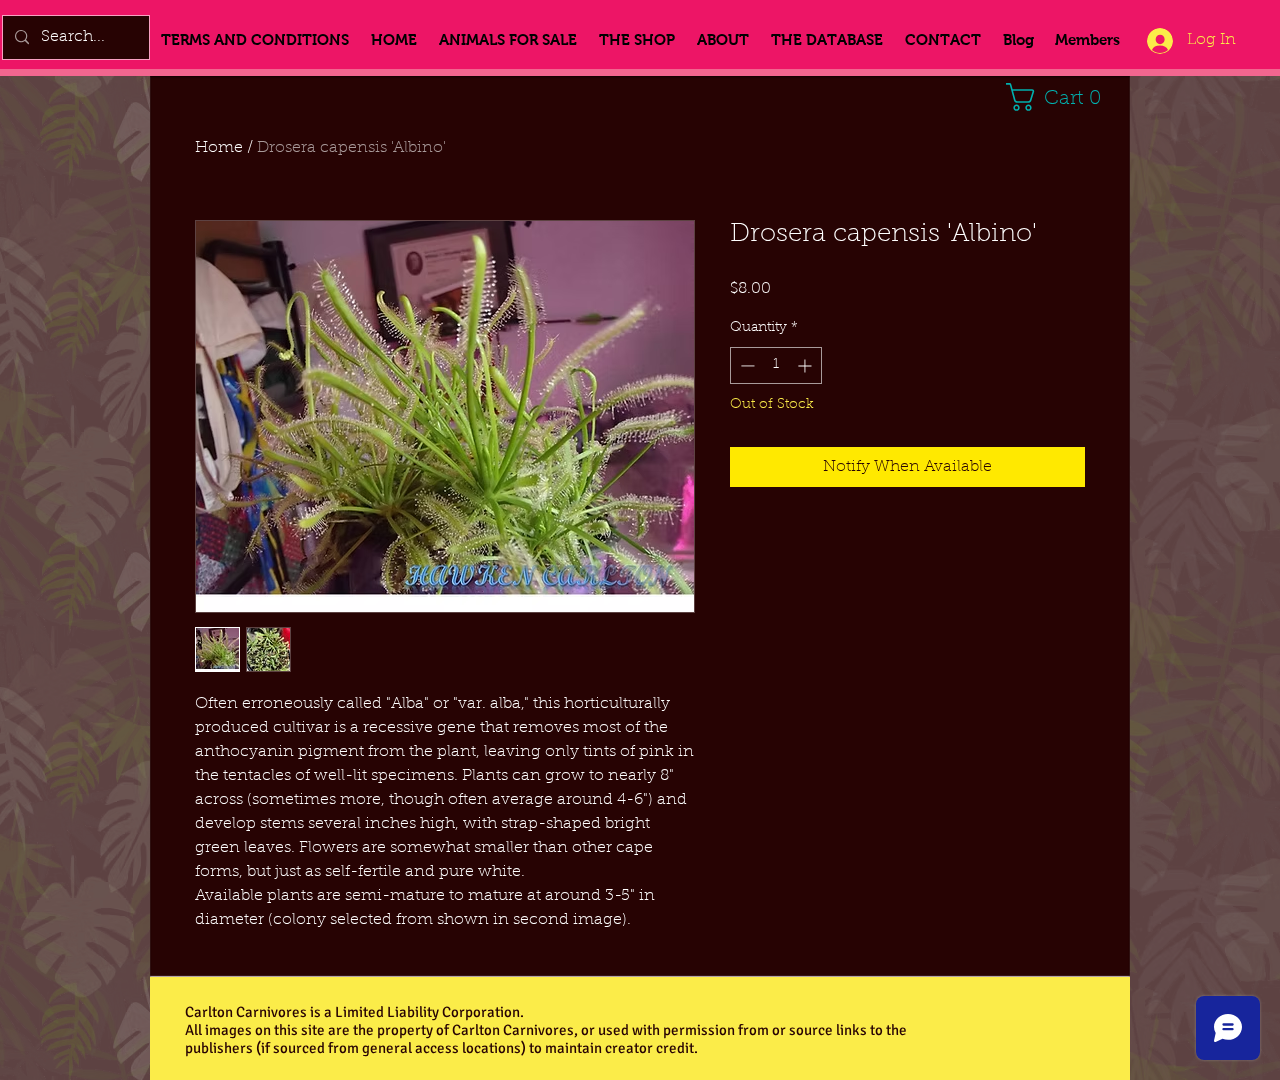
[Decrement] (745, 365)
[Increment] (806, 365)
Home (219, 148)
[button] (1060, 97)
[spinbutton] (776, 365)
